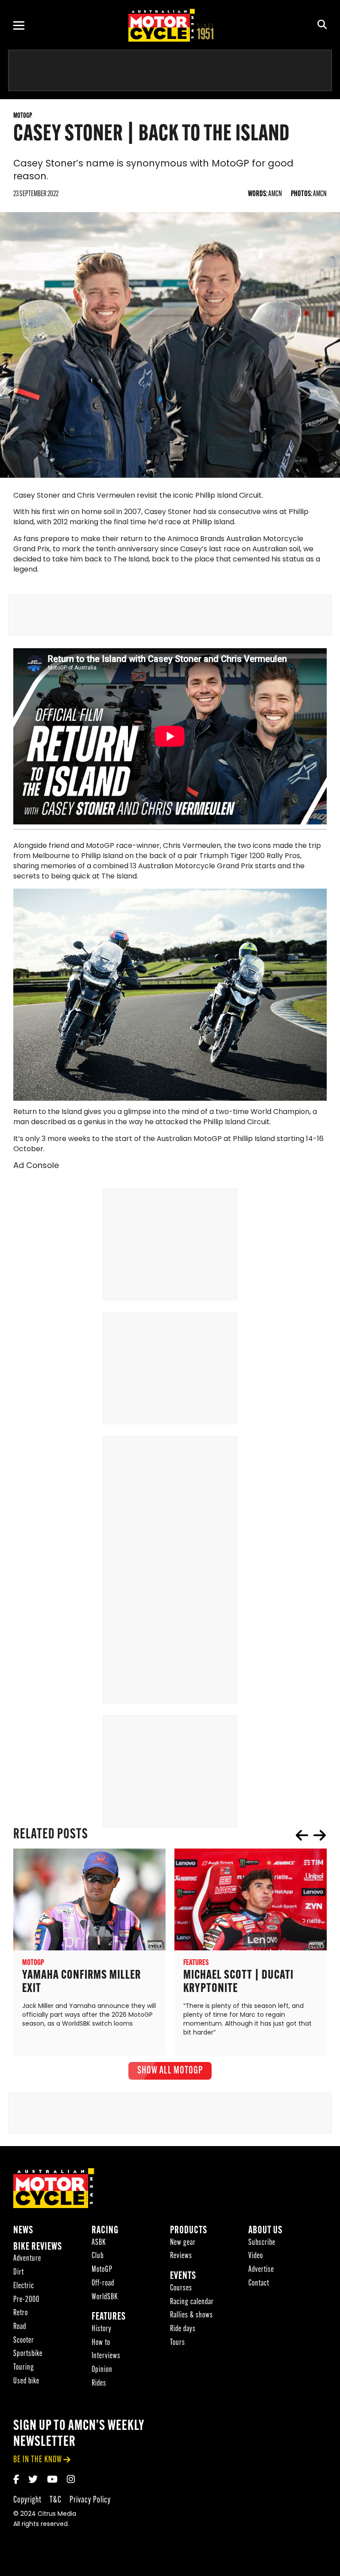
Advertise (261, 2270)
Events (183, 2276)
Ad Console (36, 1166)
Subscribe (262, 2243)
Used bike (26, 2381)
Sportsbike (28, 2354)
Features (109, 2317)
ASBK (99, 2243)
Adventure (27, 2259)
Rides (99, 2384)
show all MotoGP (170, 2071)
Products (189, 2231)
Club (98, 2256)
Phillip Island (102, 856)
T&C (56, 2500)
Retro (21, 2313)
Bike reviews (38, 2247)
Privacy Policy (90, 2500)
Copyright (27, 2500)
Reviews (181, 2256)
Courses (181, 2288)
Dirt (19, 2272)
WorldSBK (105, 2297)
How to (101, 2343)
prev (302, 1835)
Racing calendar (192, 2302)
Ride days (183, 2329)
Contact (259, 2284)
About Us (265, 2231)
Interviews (106, 2356)
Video (256, 2256)
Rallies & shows (191, 2315)
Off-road (103, 2284)
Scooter (24, 2341)
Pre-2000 (26, 2300)
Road (20, 2327)
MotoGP (208, 1139)
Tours (178, 2343)
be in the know (38, 2460)
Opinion (102, 2370)
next (320, 1835)
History (102, 2329)
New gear (183, 2243)
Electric (24, 2286)
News (23, 2231)
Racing (105, 2231)
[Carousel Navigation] (311, 1835)
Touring (24, 2368)
